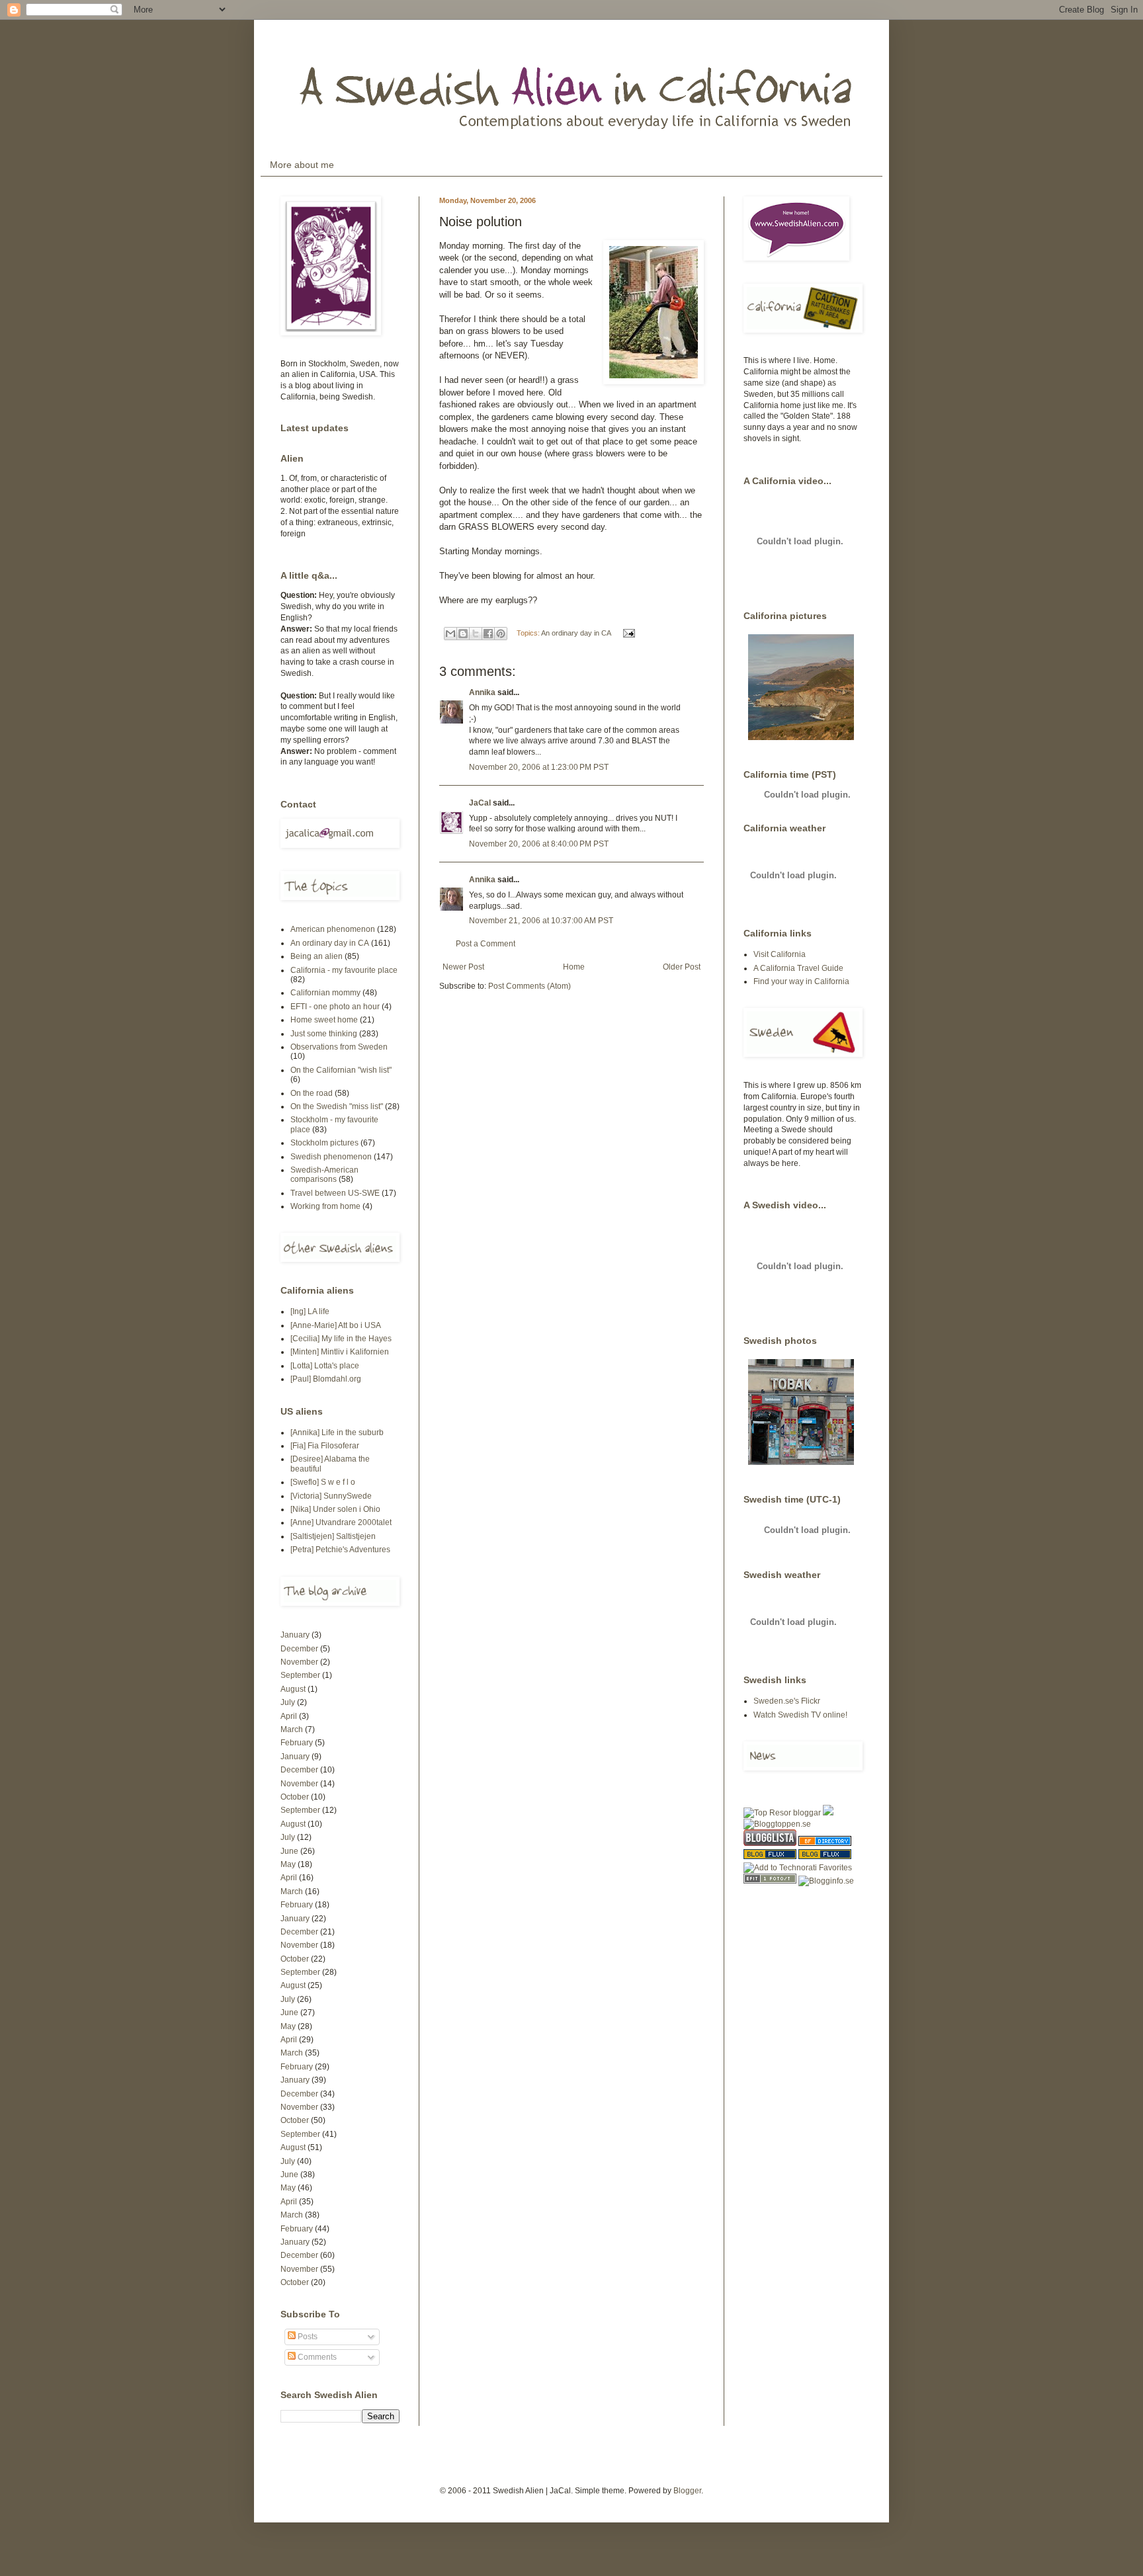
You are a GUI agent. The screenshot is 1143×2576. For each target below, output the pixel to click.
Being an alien (317, 956)
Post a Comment (486, 944)
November (299, 1662)
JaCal (480, 803)
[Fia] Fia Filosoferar (325, 1446)
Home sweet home (324, 1020)
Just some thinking (324, 1034)
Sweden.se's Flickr (787, 1701)
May (288, 1864)
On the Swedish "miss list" (337, 1106)
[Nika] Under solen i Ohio (335, 1509)
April (289, 1716)
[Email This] (450, 634)
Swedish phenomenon (331, 1157)
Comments (316, 2357)
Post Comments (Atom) (529, 986)
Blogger (687, 2491)
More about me (302, 165)
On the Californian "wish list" (341, 1070)
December (299, 1649)
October (295, 1797)
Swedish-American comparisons (324, 1175)
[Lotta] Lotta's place (325, 1366)
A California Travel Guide (798, 968)
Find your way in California (801, 981)
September (300, 1675)
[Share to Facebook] (488, 634)
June (289, 1851)
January (295, 1635)
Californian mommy (325, 993)
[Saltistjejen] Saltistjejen (333, 1536)
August (293, 1689)
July (288, 1702)
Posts (307, 2337)
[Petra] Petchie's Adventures (340, 1550)
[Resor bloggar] (782, 1813)
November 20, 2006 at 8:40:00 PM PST (539, 844)
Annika (482, 692)
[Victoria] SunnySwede (331, 1496)
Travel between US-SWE (335, 1193)
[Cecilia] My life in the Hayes (341, 1339)
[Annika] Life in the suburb (337, 1433)
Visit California (780, 954)
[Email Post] (627, 633)
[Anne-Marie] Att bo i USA (336, 1325)
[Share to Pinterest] (501, 634)
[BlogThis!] (463, 634)
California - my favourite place (344, 970)
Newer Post (463, 967)
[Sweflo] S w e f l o (323, 1482)
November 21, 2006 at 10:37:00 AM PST (541, 921)
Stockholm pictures (324, 1143)
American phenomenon (333, 929)
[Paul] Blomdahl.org (326, 1379)
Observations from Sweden (339, 1047)
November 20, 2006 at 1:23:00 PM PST (539, 767)
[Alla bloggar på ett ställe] (826, 1881)
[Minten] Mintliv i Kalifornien (340, 1352)
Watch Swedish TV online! (800, 1715)
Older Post (682, 967)
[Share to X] (476, 634)
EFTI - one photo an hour (335, 1007)
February (297, 1743)
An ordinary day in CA (576, 633)
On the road (312, 1093)
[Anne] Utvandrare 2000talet (341, 1522)
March (292, 1729)
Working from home (325, 1206)
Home (574, 967)
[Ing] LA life (310, 1311)
